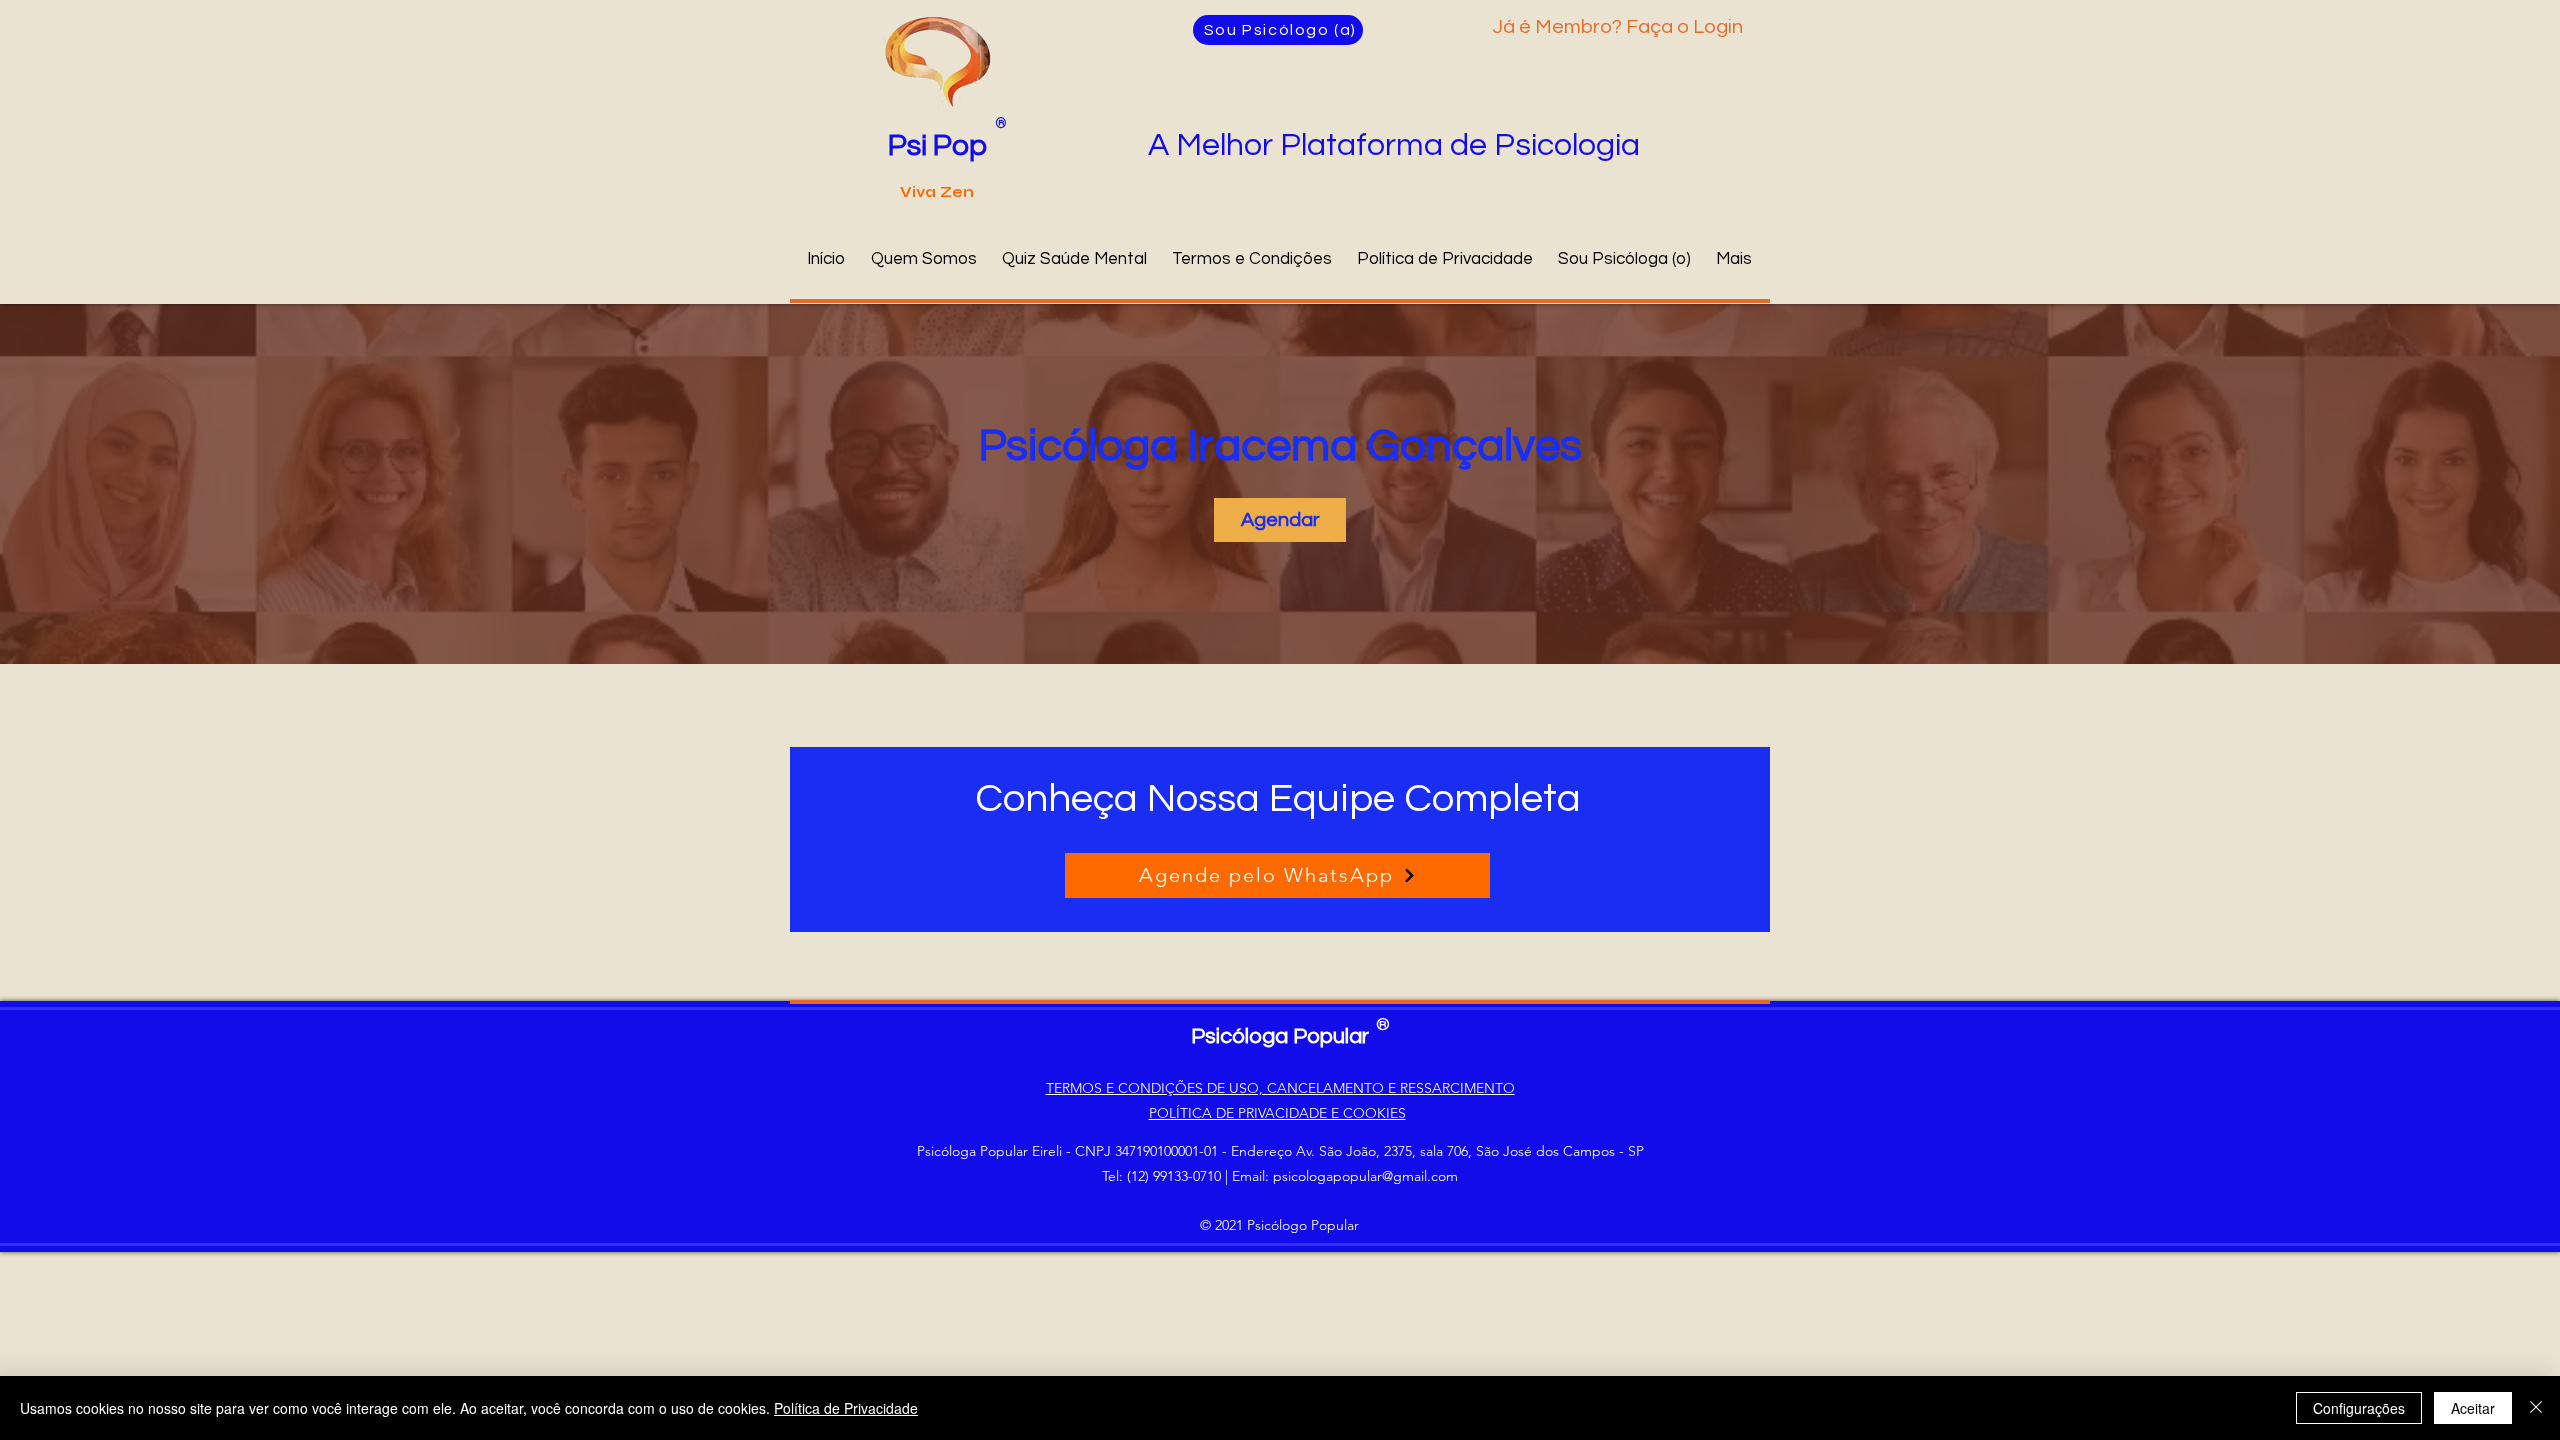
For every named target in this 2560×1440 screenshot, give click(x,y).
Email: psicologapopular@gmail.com (1345, 1176)
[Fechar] (2536, 1408)
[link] (1280, 520)
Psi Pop (937, 145)
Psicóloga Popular (1280, 1036)
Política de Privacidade (846, 1408)
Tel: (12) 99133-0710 (1161, 1176)
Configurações (2359, 1408)
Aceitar (2473, 1408)
